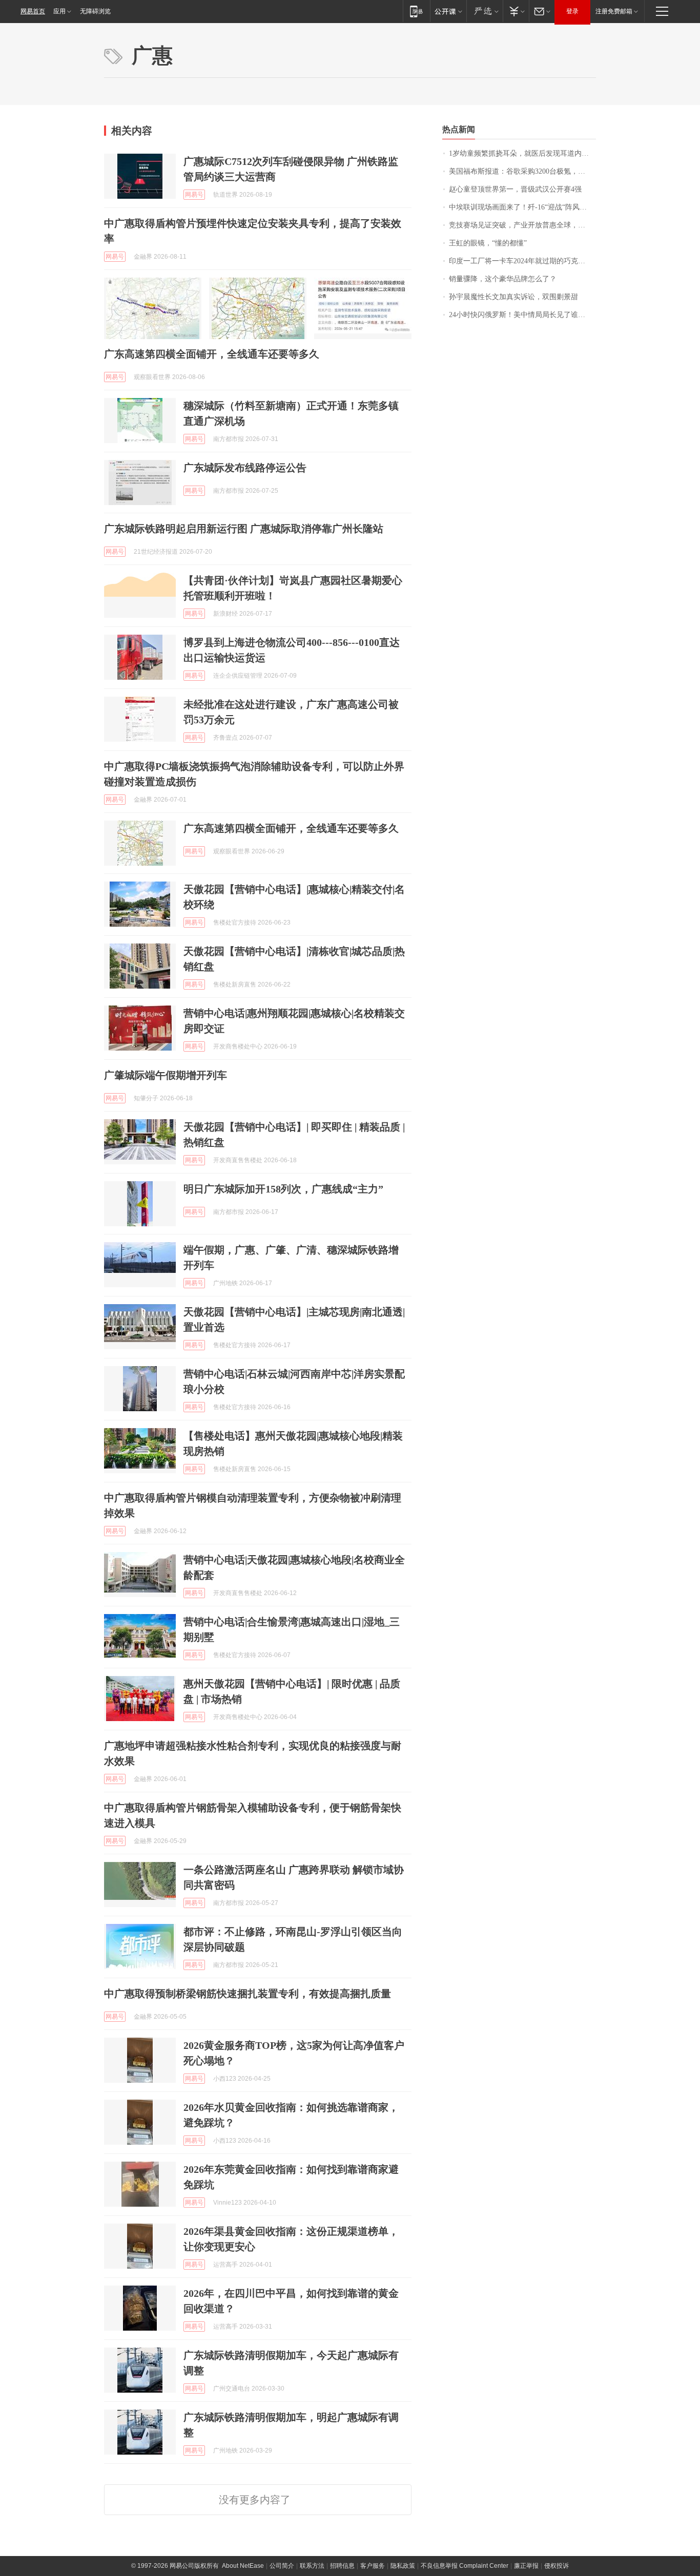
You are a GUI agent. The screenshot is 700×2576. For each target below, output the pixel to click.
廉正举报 (526, 2566)
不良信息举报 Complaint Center (465, 2566)
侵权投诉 (557, 2566)
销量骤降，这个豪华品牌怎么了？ (503, 279)
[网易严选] (485, 11)
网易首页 (33, 11)
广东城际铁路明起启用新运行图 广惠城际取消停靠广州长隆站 (244, 529)
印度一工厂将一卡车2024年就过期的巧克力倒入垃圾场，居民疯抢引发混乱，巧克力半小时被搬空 (522, 261)
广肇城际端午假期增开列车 (166, 1075)
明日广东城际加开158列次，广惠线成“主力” (283, 1189)
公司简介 (282, 2566)
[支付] (516, 11)
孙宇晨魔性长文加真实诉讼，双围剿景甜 (513, 297)
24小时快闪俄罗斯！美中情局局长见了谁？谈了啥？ (522, 315)
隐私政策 (403, 2566)
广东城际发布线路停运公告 (245, 468)
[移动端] (416, 11)
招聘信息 (342, 2566)
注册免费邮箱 (614, 11)
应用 (59, 11)
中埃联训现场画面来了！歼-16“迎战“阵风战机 (521, 207)
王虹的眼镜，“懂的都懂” (488, 243)
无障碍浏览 (95, 11)
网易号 (194, 195)
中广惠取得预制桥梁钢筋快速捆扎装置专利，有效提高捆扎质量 (248, 1994)
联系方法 (312, 2566)
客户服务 (373, 2566)
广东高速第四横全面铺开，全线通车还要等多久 (212, 354)
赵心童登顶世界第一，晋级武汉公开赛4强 (515, 189)
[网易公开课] (448, 11)
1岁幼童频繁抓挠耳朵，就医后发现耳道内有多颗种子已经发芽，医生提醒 (522, 153)
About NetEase (243, 2566)
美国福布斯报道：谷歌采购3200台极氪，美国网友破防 (522, 171)
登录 (572, 11)
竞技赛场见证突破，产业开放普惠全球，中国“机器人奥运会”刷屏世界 (522, 225)
